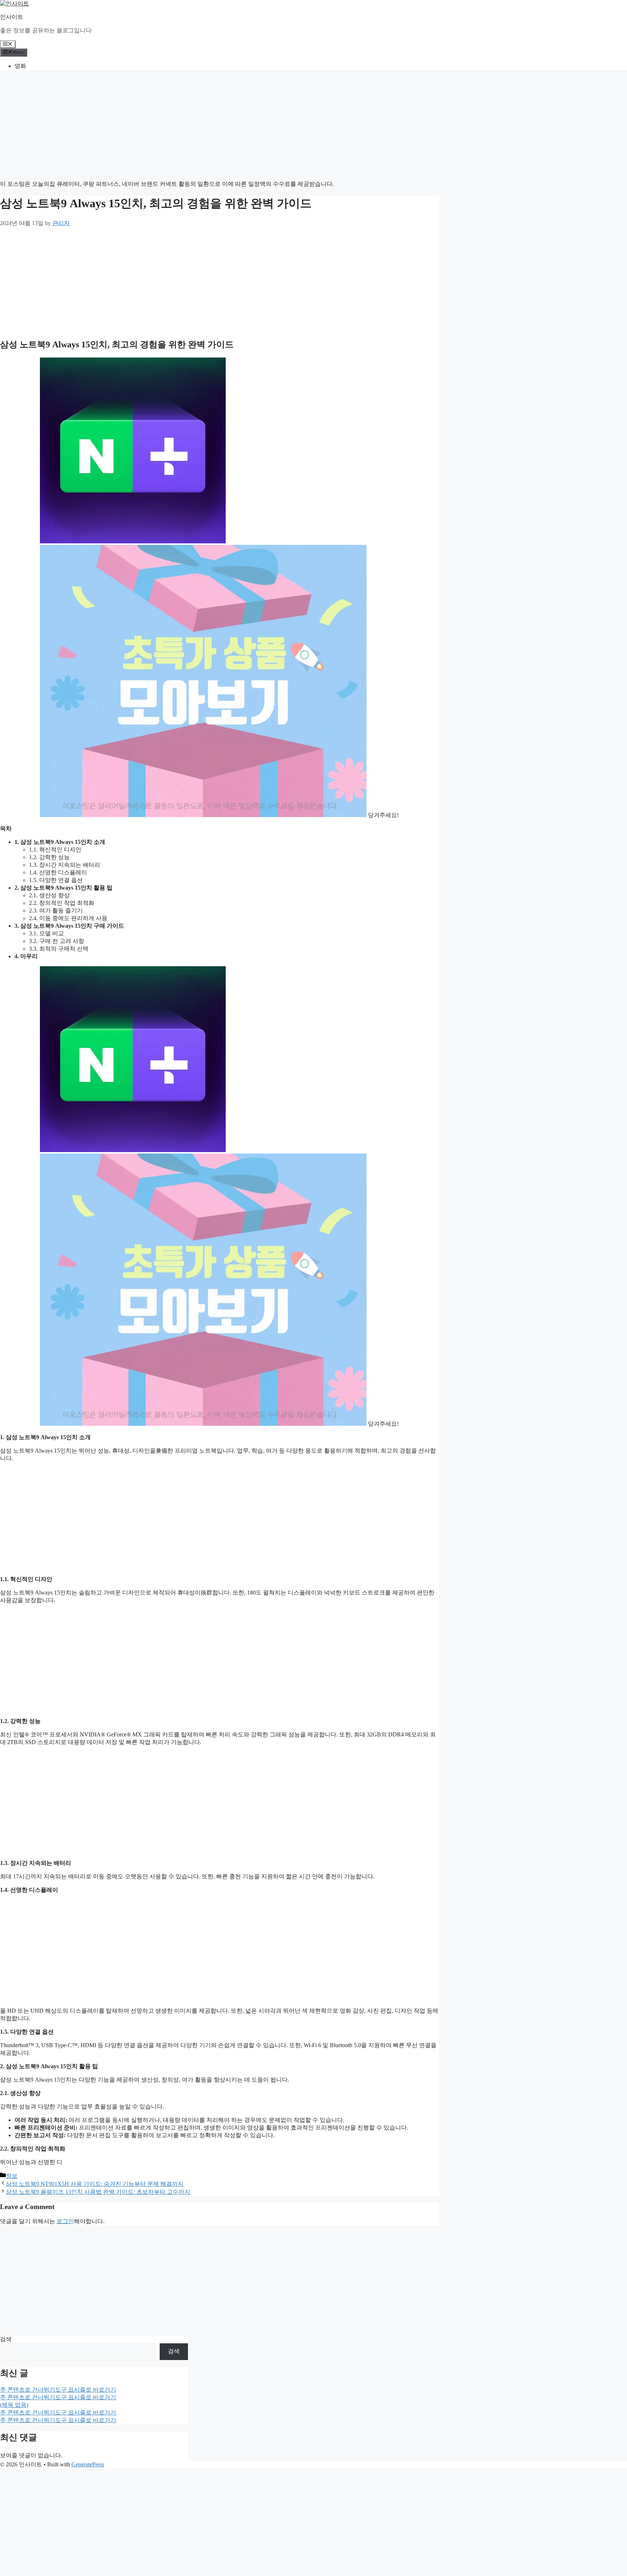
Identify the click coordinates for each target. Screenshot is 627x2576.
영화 (20, 66)
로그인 (65, 2221)
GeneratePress (88, 2464)
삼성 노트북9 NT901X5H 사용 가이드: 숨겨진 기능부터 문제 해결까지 (95, 2184)
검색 (6, 2339)
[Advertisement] (218, 127)
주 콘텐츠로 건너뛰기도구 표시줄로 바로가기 (58, 2390)
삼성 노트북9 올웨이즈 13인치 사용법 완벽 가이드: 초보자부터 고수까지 (98, 2192)
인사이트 (12, 17)
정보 (12, 2176)
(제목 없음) (14, 2405)
